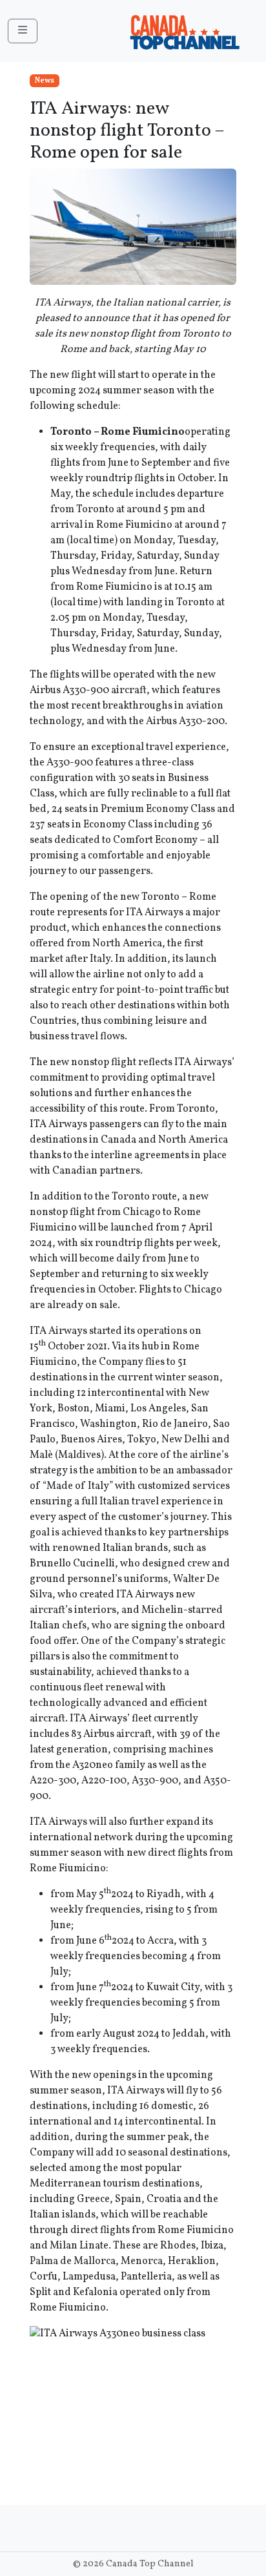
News (45, 81)
